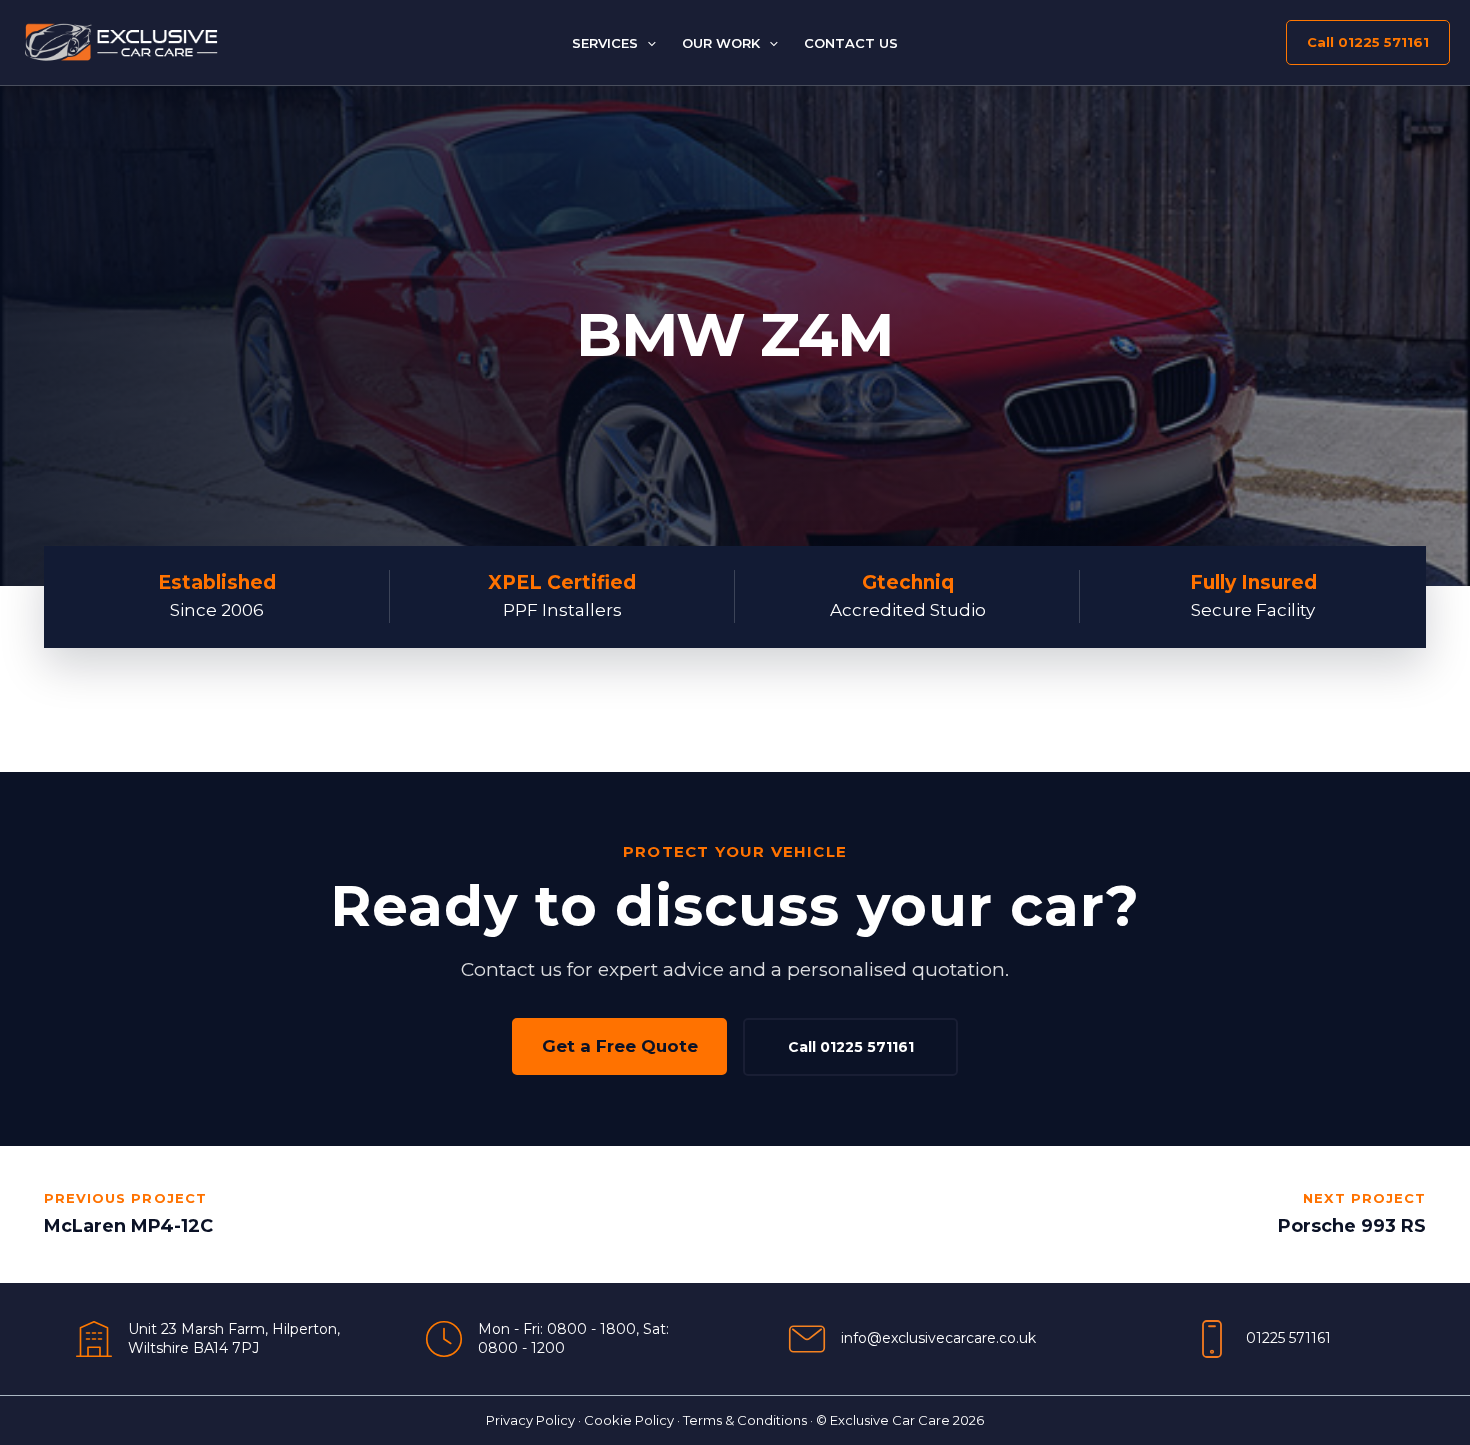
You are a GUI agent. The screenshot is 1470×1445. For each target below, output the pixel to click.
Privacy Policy (530, 1420)
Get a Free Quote (620, 1046)
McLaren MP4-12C (128, 1226)
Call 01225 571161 (851, 1047)
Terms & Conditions (745, 1420)
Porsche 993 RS (1352, 1226)
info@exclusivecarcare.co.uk (938, 1338)
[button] (647, 43)
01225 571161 (1288, 1338)
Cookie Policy (629, 1420)
